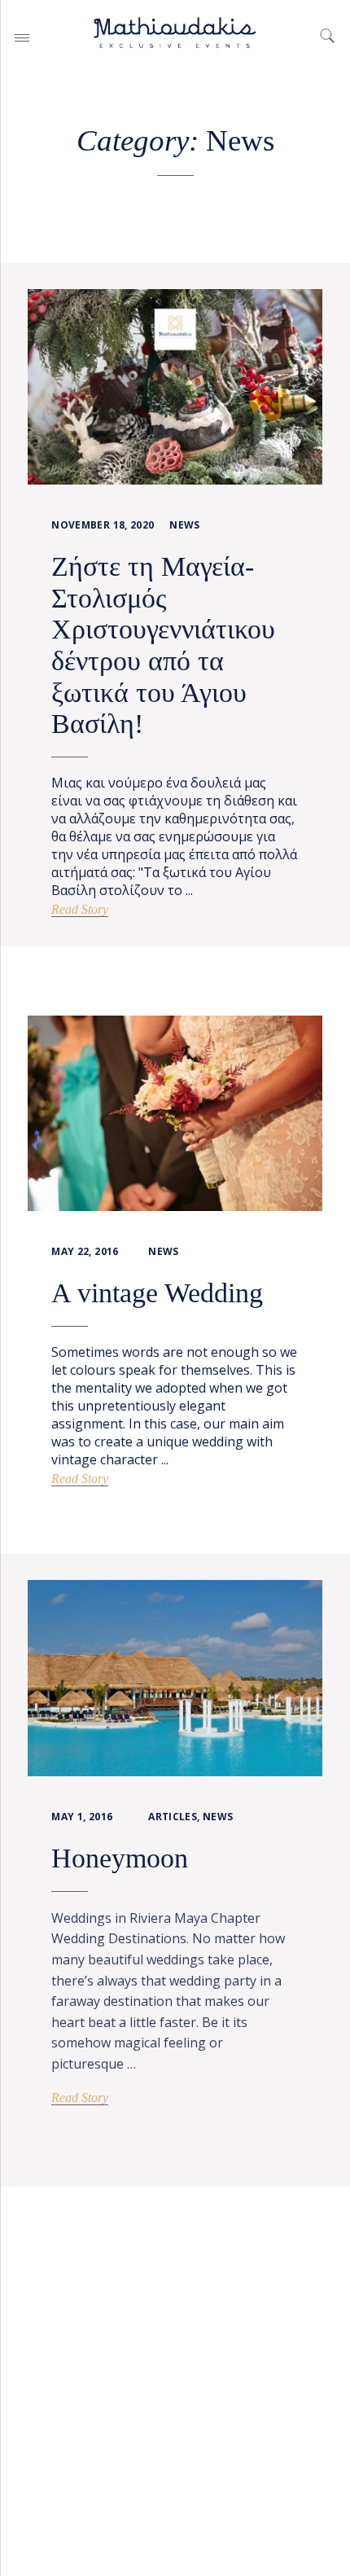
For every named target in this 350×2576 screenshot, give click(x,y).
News (184, 525)
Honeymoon (120, 1858)
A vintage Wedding (157, 1293)
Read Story (80, 909)
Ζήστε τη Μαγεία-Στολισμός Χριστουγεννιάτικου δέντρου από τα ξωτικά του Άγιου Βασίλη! (163, 645)
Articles (173, 1817)
